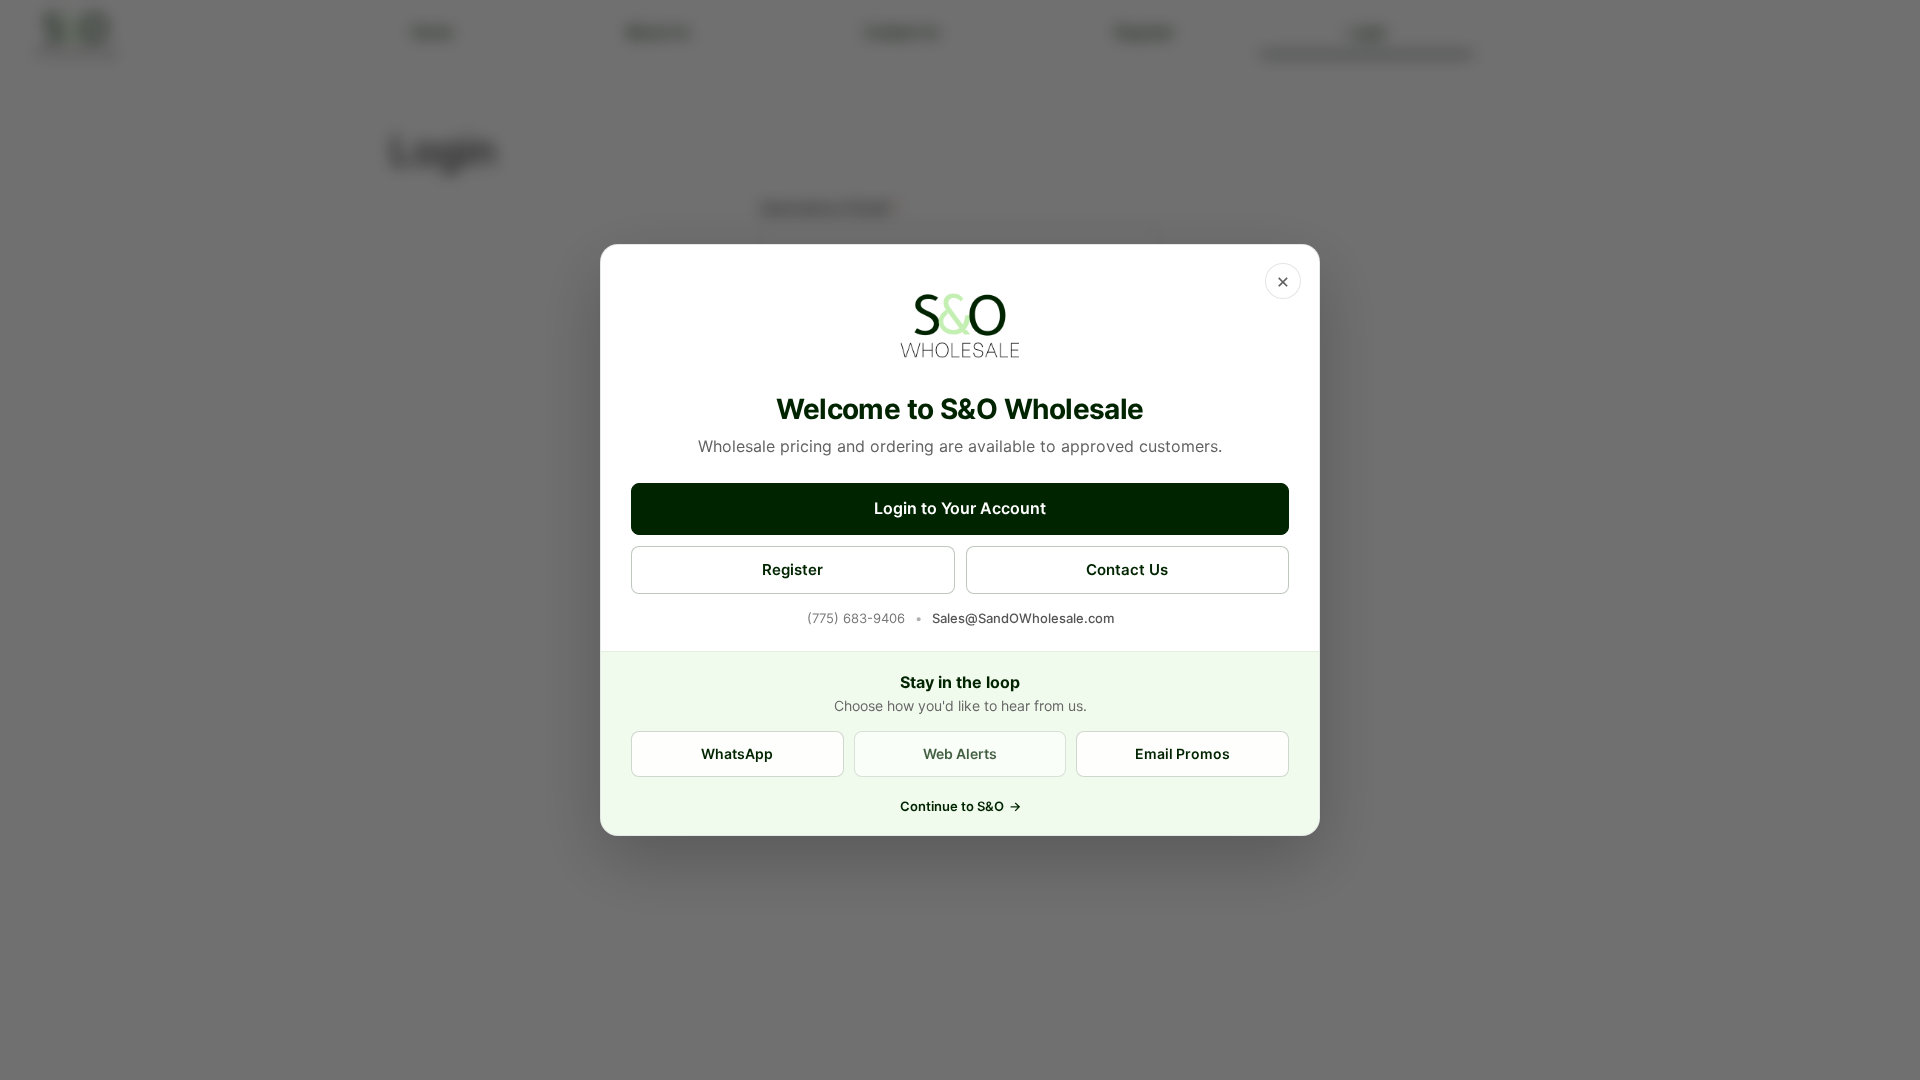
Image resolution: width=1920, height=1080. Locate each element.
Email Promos (1182, 753)
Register (792, 569)
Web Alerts (960, 753)
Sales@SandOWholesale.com (1023, 618)
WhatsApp (737, 753)
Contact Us (1127, 569)
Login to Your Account (960, 508)
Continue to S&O (960, 806)
